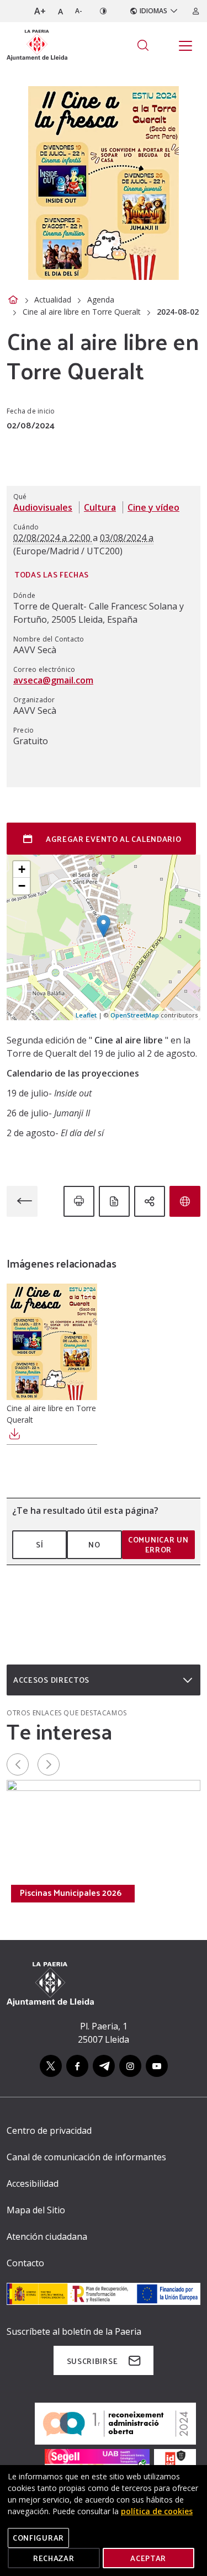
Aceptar (148, 2558)
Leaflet (86, 1015)
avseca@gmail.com (53, 680)
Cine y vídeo (153, 507)
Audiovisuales (43, 507)
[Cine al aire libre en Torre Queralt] (52, 1342)
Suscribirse (92, 2361)
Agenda (101, 300)
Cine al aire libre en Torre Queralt (82, 312)
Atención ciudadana (47, 2236)
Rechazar (54, 2558)
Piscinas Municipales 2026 (71, 1893)
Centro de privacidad (49, 2130)
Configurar (38, 2538)
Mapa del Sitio (36, 2210)
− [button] (22, 886)
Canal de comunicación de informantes (86, 2157)
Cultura (100, 507)
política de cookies (157, 2511)
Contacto (25, 2263)
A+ (40, 11)
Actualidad (53, 300)
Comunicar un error (158, 1544)
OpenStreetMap (135, 1015)
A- (79, 11)
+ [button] (22, 869)
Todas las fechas (52, 574)
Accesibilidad (33, 2183)
